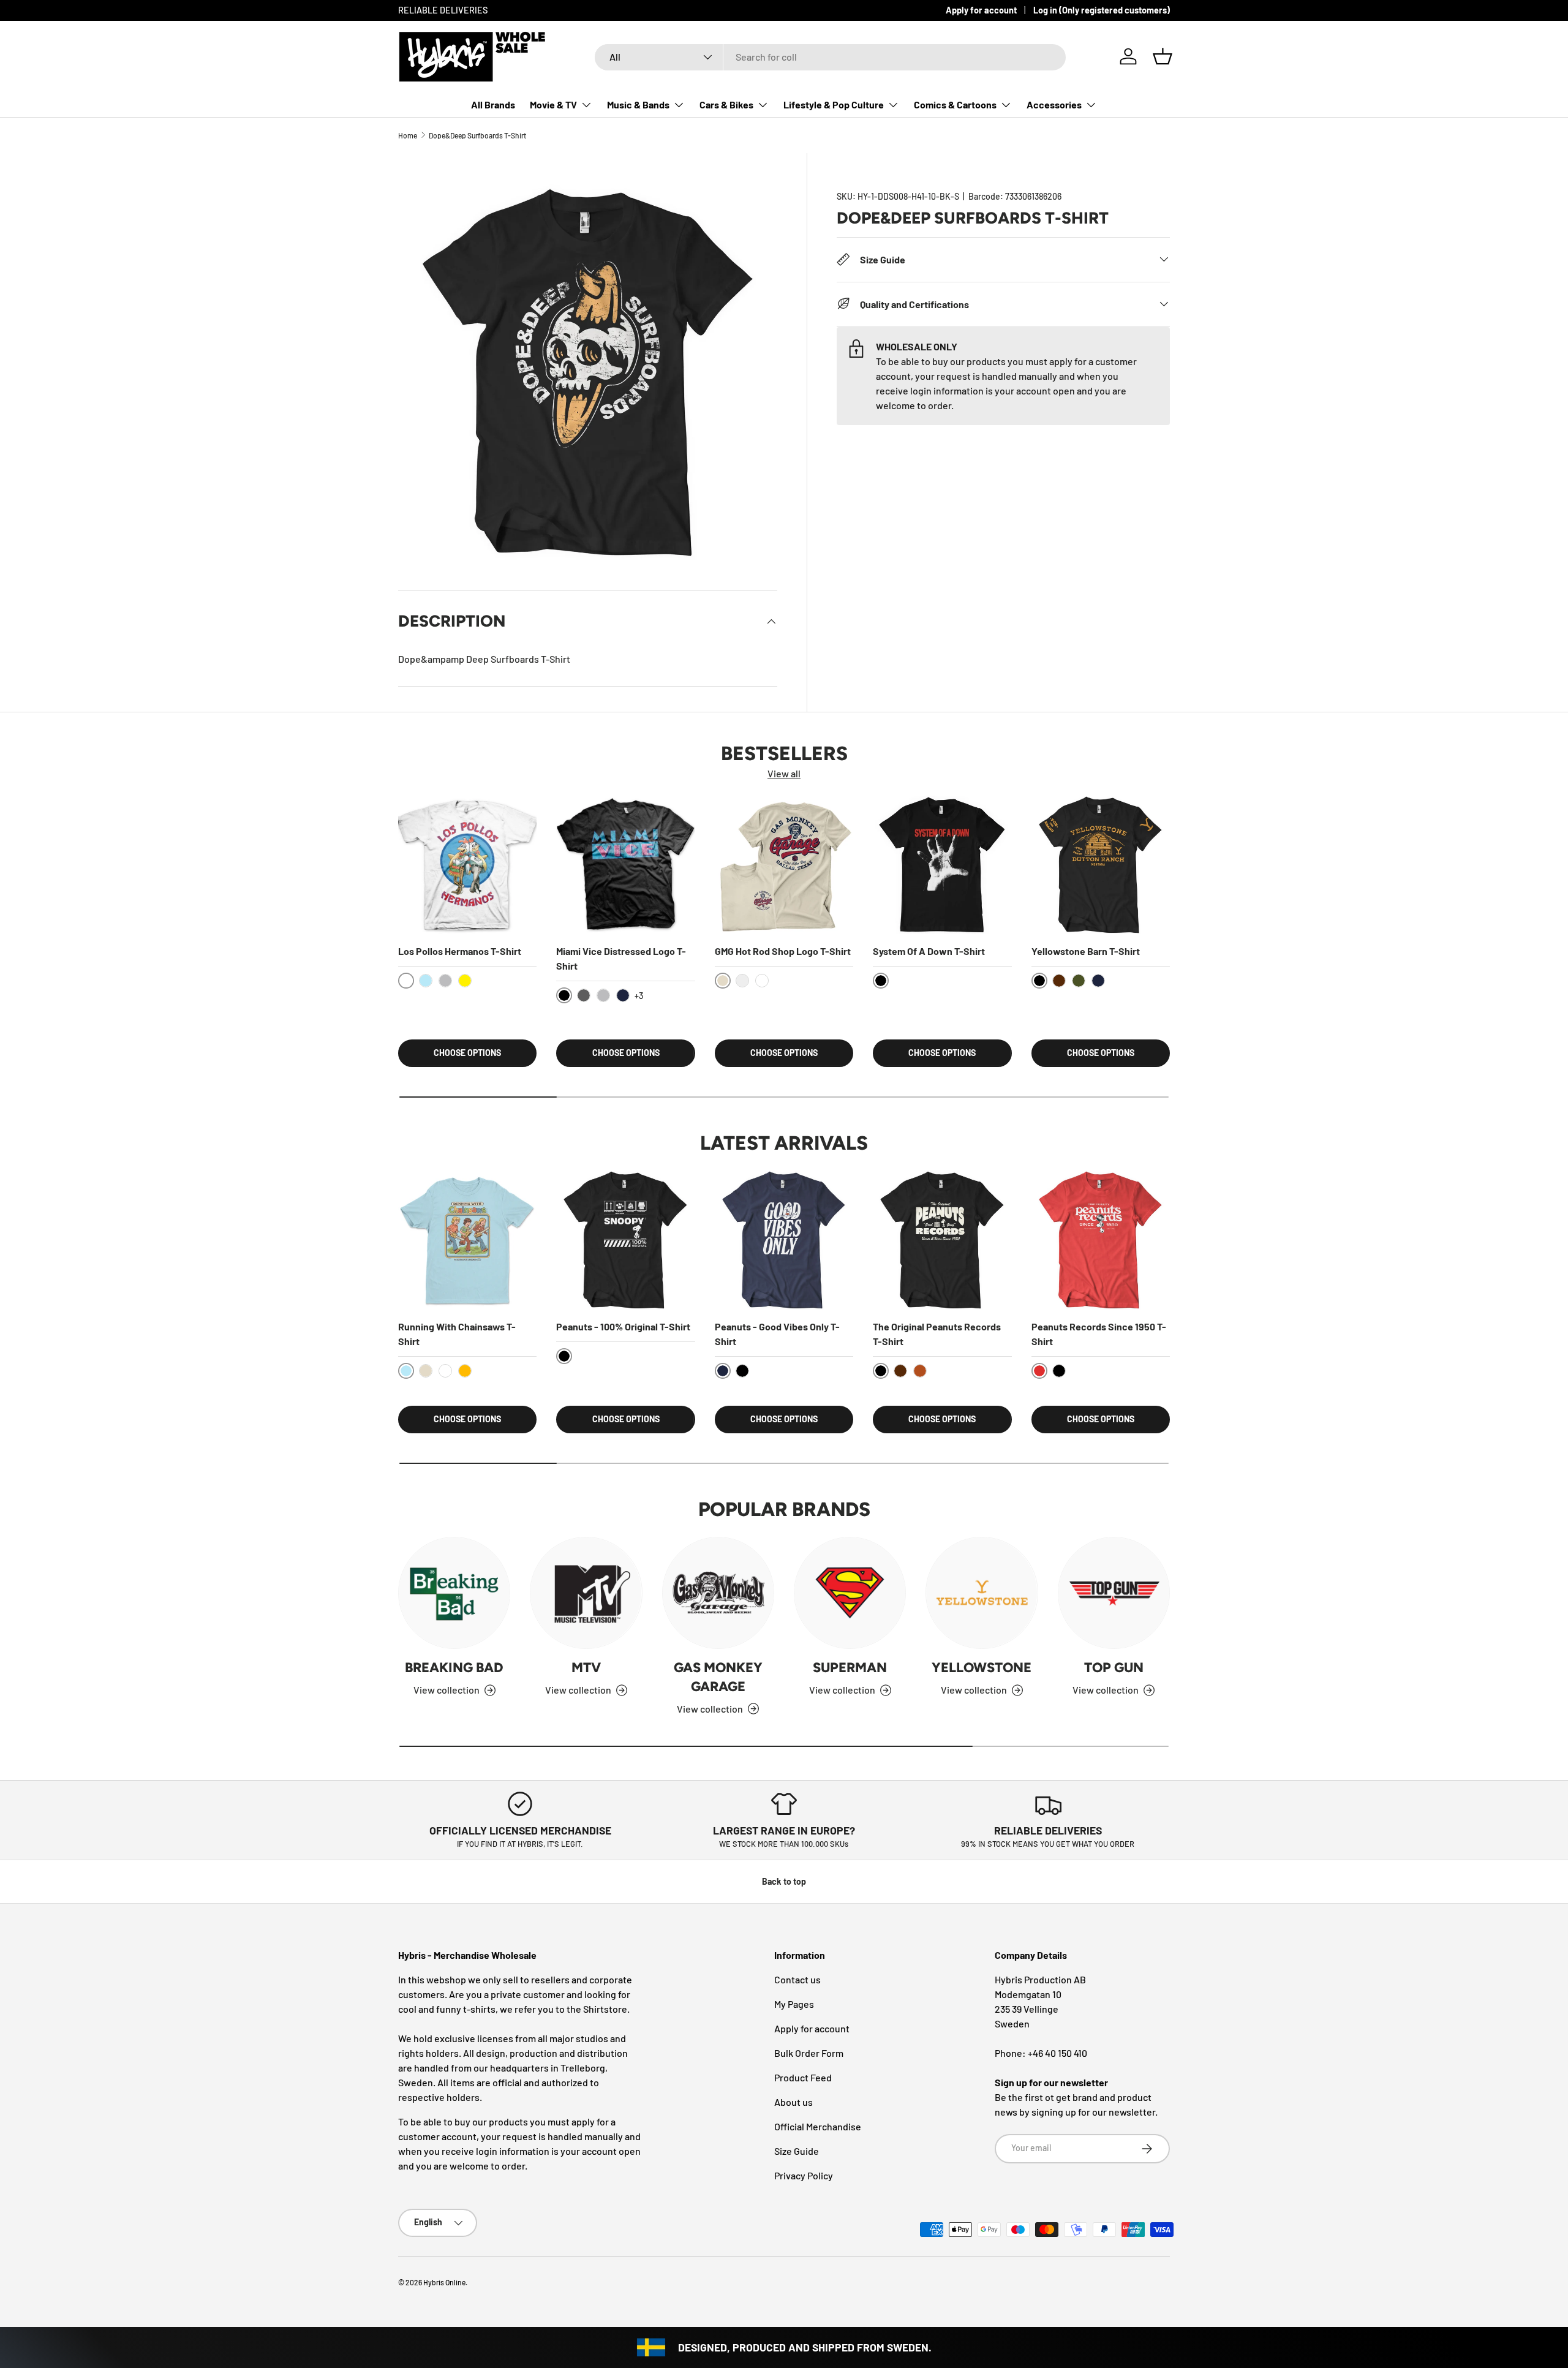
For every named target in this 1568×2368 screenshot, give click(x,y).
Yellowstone (982, 1668)
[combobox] (830, 57)
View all (784, 773)
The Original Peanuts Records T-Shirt (937, 1334)
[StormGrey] (742, 981)
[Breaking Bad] (454, 1593)
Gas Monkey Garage (718, 1677)
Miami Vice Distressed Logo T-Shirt (621, 958)
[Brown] (1059, 981)
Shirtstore (605, 2009)
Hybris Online (444, 2282)
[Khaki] (426, 1371)
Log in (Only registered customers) (1102, 10)
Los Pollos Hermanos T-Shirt (460, 951)
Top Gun (1114, 1668)
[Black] (742, 1371)
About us (793, 2102)
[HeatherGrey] (445, 981)
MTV (586, 1668)
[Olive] (1079, 981)
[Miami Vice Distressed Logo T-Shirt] (625, 865)
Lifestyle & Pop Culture (834, 104)
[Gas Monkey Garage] (718, 1593)
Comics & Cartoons (955, 104)
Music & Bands (638, 104)
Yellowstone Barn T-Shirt (1086, 951)
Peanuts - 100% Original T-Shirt (623, 1326)
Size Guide (797, 2151)
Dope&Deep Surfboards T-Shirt (477, 135)
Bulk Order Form (809, 2053)
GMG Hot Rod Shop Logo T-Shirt (783, 951)
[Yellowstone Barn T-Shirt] (1101, 865)
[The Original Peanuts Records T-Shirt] (942, 1240)
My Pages (794, 2004)
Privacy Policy (804, 2175)
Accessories (1054, 104)
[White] (762, 981)
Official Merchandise (818, 2126)
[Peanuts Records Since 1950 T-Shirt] (1101, 1240)
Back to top (784, 1881)
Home (408, 135)
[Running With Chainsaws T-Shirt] (467, 1240)
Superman (850, 1668)
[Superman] (850, 1593)
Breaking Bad (454, 1668)
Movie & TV (553, 104)
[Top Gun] (1114, 1593)
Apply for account (981, 10)
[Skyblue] (426, 981)
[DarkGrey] (584, 995)
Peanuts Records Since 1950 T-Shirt (1099, 1334)
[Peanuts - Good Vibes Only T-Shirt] (784, 1240)
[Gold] (465, 1371)
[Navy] (623, 995)
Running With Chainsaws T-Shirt (457, 1334)
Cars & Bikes (726, 104)
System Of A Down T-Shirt (929, 951)
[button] (1163, 56)
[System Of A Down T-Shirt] (942, 865)
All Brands (493, 104)
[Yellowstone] (982, 1593)
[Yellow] (465, 981)
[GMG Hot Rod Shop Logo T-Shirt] (784, 865)
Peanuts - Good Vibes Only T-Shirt (777, 1334)
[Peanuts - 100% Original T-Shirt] (625, 1240)
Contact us (797, 1979)
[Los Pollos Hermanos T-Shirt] (467, 865)
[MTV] (586, 1593)
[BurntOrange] (920, 1371)
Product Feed (803, 2077)
